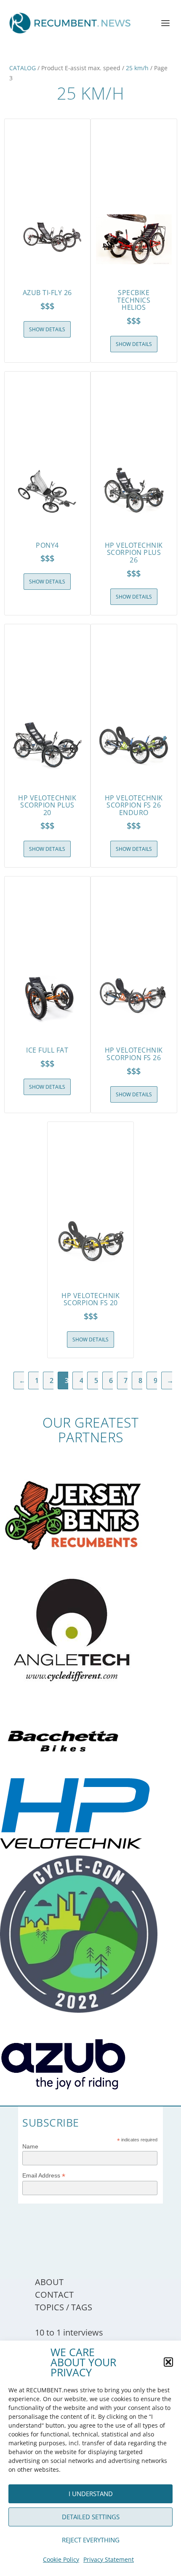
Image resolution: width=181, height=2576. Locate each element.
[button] (168, 2362)
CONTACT (54, 2295)
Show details (47, 329)
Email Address (44, 2176)
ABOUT (49, 2282)
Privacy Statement (109, 2559)
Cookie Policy (61, 2559)
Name (30, 2146)
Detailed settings (91, 2517)
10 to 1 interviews (69, 2332)
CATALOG (23, 68)
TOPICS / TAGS (64, 2307)
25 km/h (137, 68)
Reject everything (91, 2540)
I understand (91, 2494)
